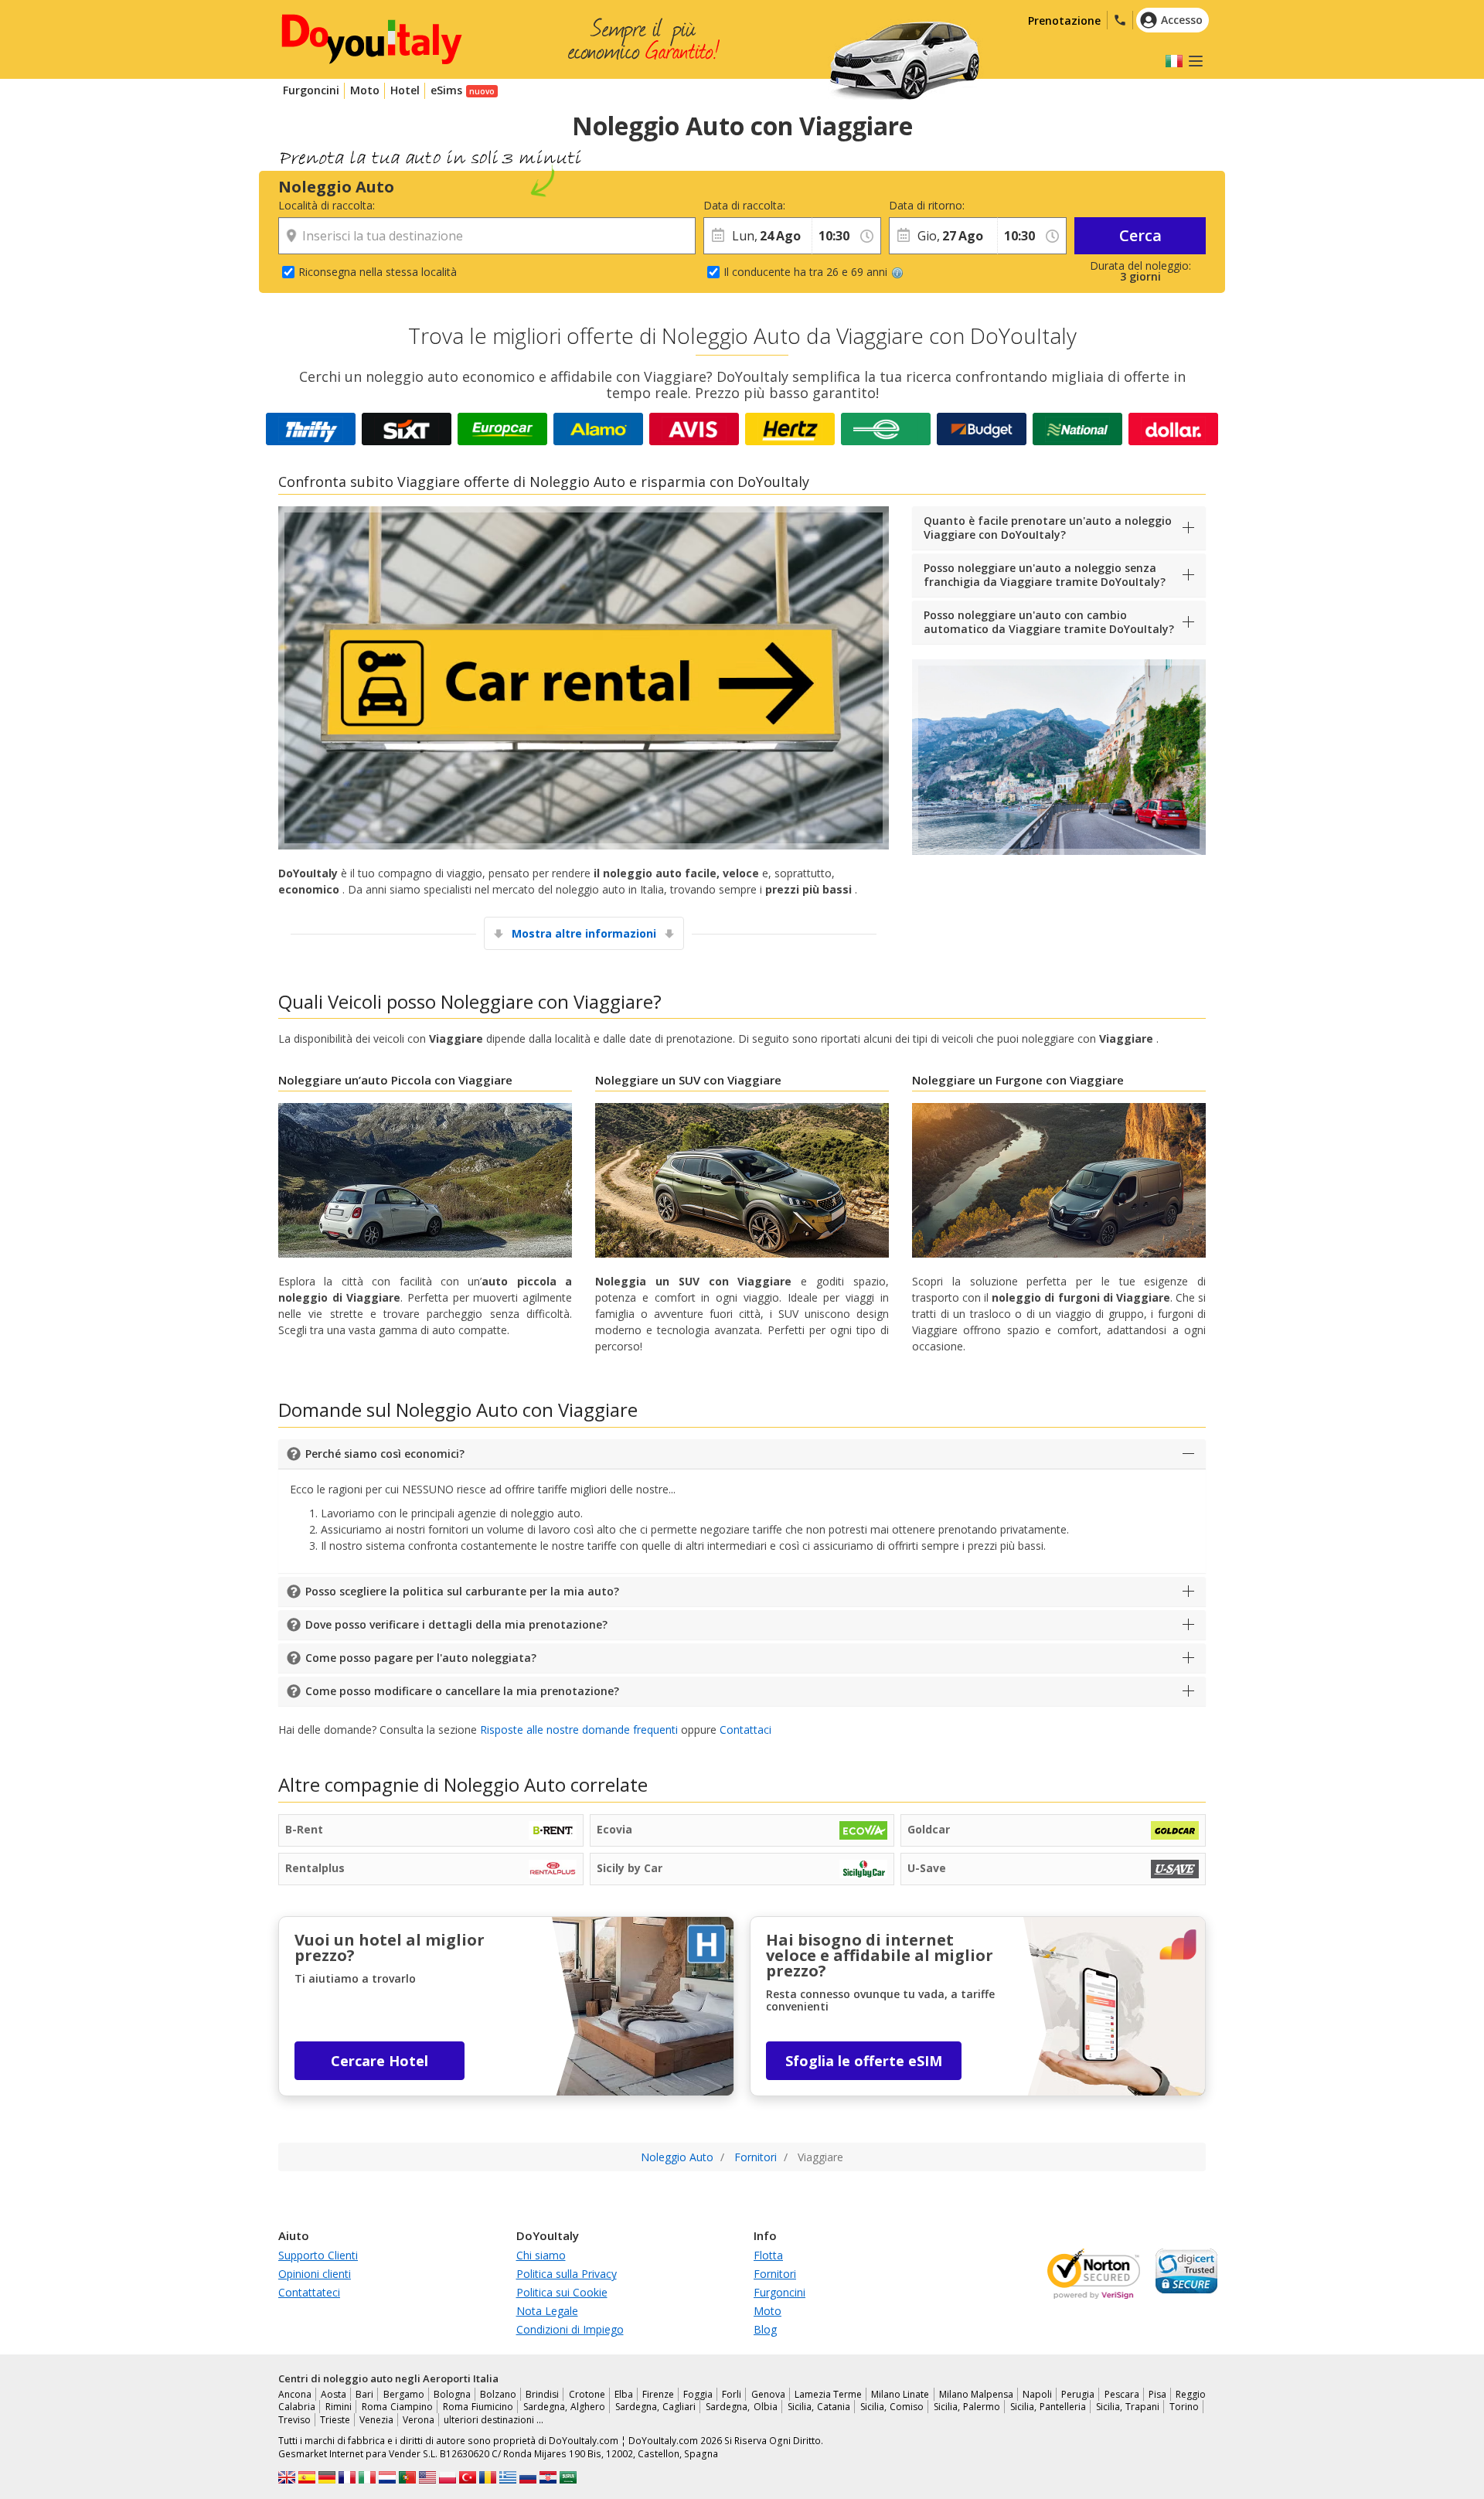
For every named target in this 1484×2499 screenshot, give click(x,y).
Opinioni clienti (315, 2274)
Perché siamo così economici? (385, 1454)
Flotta (768, 2255)
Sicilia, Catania (819, 2407)
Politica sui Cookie (562, 2292)
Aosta (334, 2394)
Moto (365, 90)
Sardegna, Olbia (741, 2407)
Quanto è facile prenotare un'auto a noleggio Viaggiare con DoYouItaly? (1048, 528)
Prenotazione (1064, 20)
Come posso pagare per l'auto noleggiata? (421, 1658)
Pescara (1122, 2394)
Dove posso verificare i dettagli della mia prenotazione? (456, 1624)
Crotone (587, 2394)
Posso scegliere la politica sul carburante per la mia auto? (462, 1591)
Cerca (1140, 235)
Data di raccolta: (744, 205)
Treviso (294, 2420)
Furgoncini (311, 90)
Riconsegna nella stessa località (378, 272)
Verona (419, 2420)
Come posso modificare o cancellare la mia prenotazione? (462, 1691)
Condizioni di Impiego (570, 2329)
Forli (732, 2394)
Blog (765, 2329)
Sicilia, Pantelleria (1048, 2407)
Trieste (335, 2420)
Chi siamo (541, 2255)
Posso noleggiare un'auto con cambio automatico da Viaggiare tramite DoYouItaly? (1049, 622)
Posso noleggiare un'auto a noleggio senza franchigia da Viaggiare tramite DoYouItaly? (1045, 575)
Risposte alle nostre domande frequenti (579, 1730)
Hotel (405, 90)
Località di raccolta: (327, 205)
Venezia (376, 2420)
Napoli (1037, 2394)
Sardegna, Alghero (564, 2407)
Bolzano (498, 2394)
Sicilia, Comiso (892, 2407)
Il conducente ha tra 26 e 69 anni (805, 272)
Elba (624, 2394)
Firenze (658, 2394)
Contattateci (309, 2292)
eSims (446, 90)
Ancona (295, 2394)
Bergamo (404, 2394)
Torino (1184, 2407)
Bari (364, 2394)
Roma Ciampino (397, 2407)
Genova (768, 2394)
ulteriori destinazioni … (494, 2420)
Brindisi (542, 2394)
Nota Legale (547, 2311)
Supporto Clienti (318, 2255)
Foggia (698, 2394)
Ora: (822, 205)
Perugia (1078, 2394)
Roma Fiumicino (478, 2407)
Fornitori (775, 2274)
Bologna (452, 2394)
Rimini (339, 2407)
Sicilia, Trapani (1128, 2407)
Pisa (1157, 2394)
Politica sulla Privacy (567, 2274)
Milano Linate (900, 2394)
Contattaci (745, 1730)
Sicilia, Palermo (967, 2407)
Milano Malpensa (976, 2394)
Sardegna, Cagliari (655, 2407)
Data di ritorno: (927, 205)
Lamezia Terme (828, 2394)
